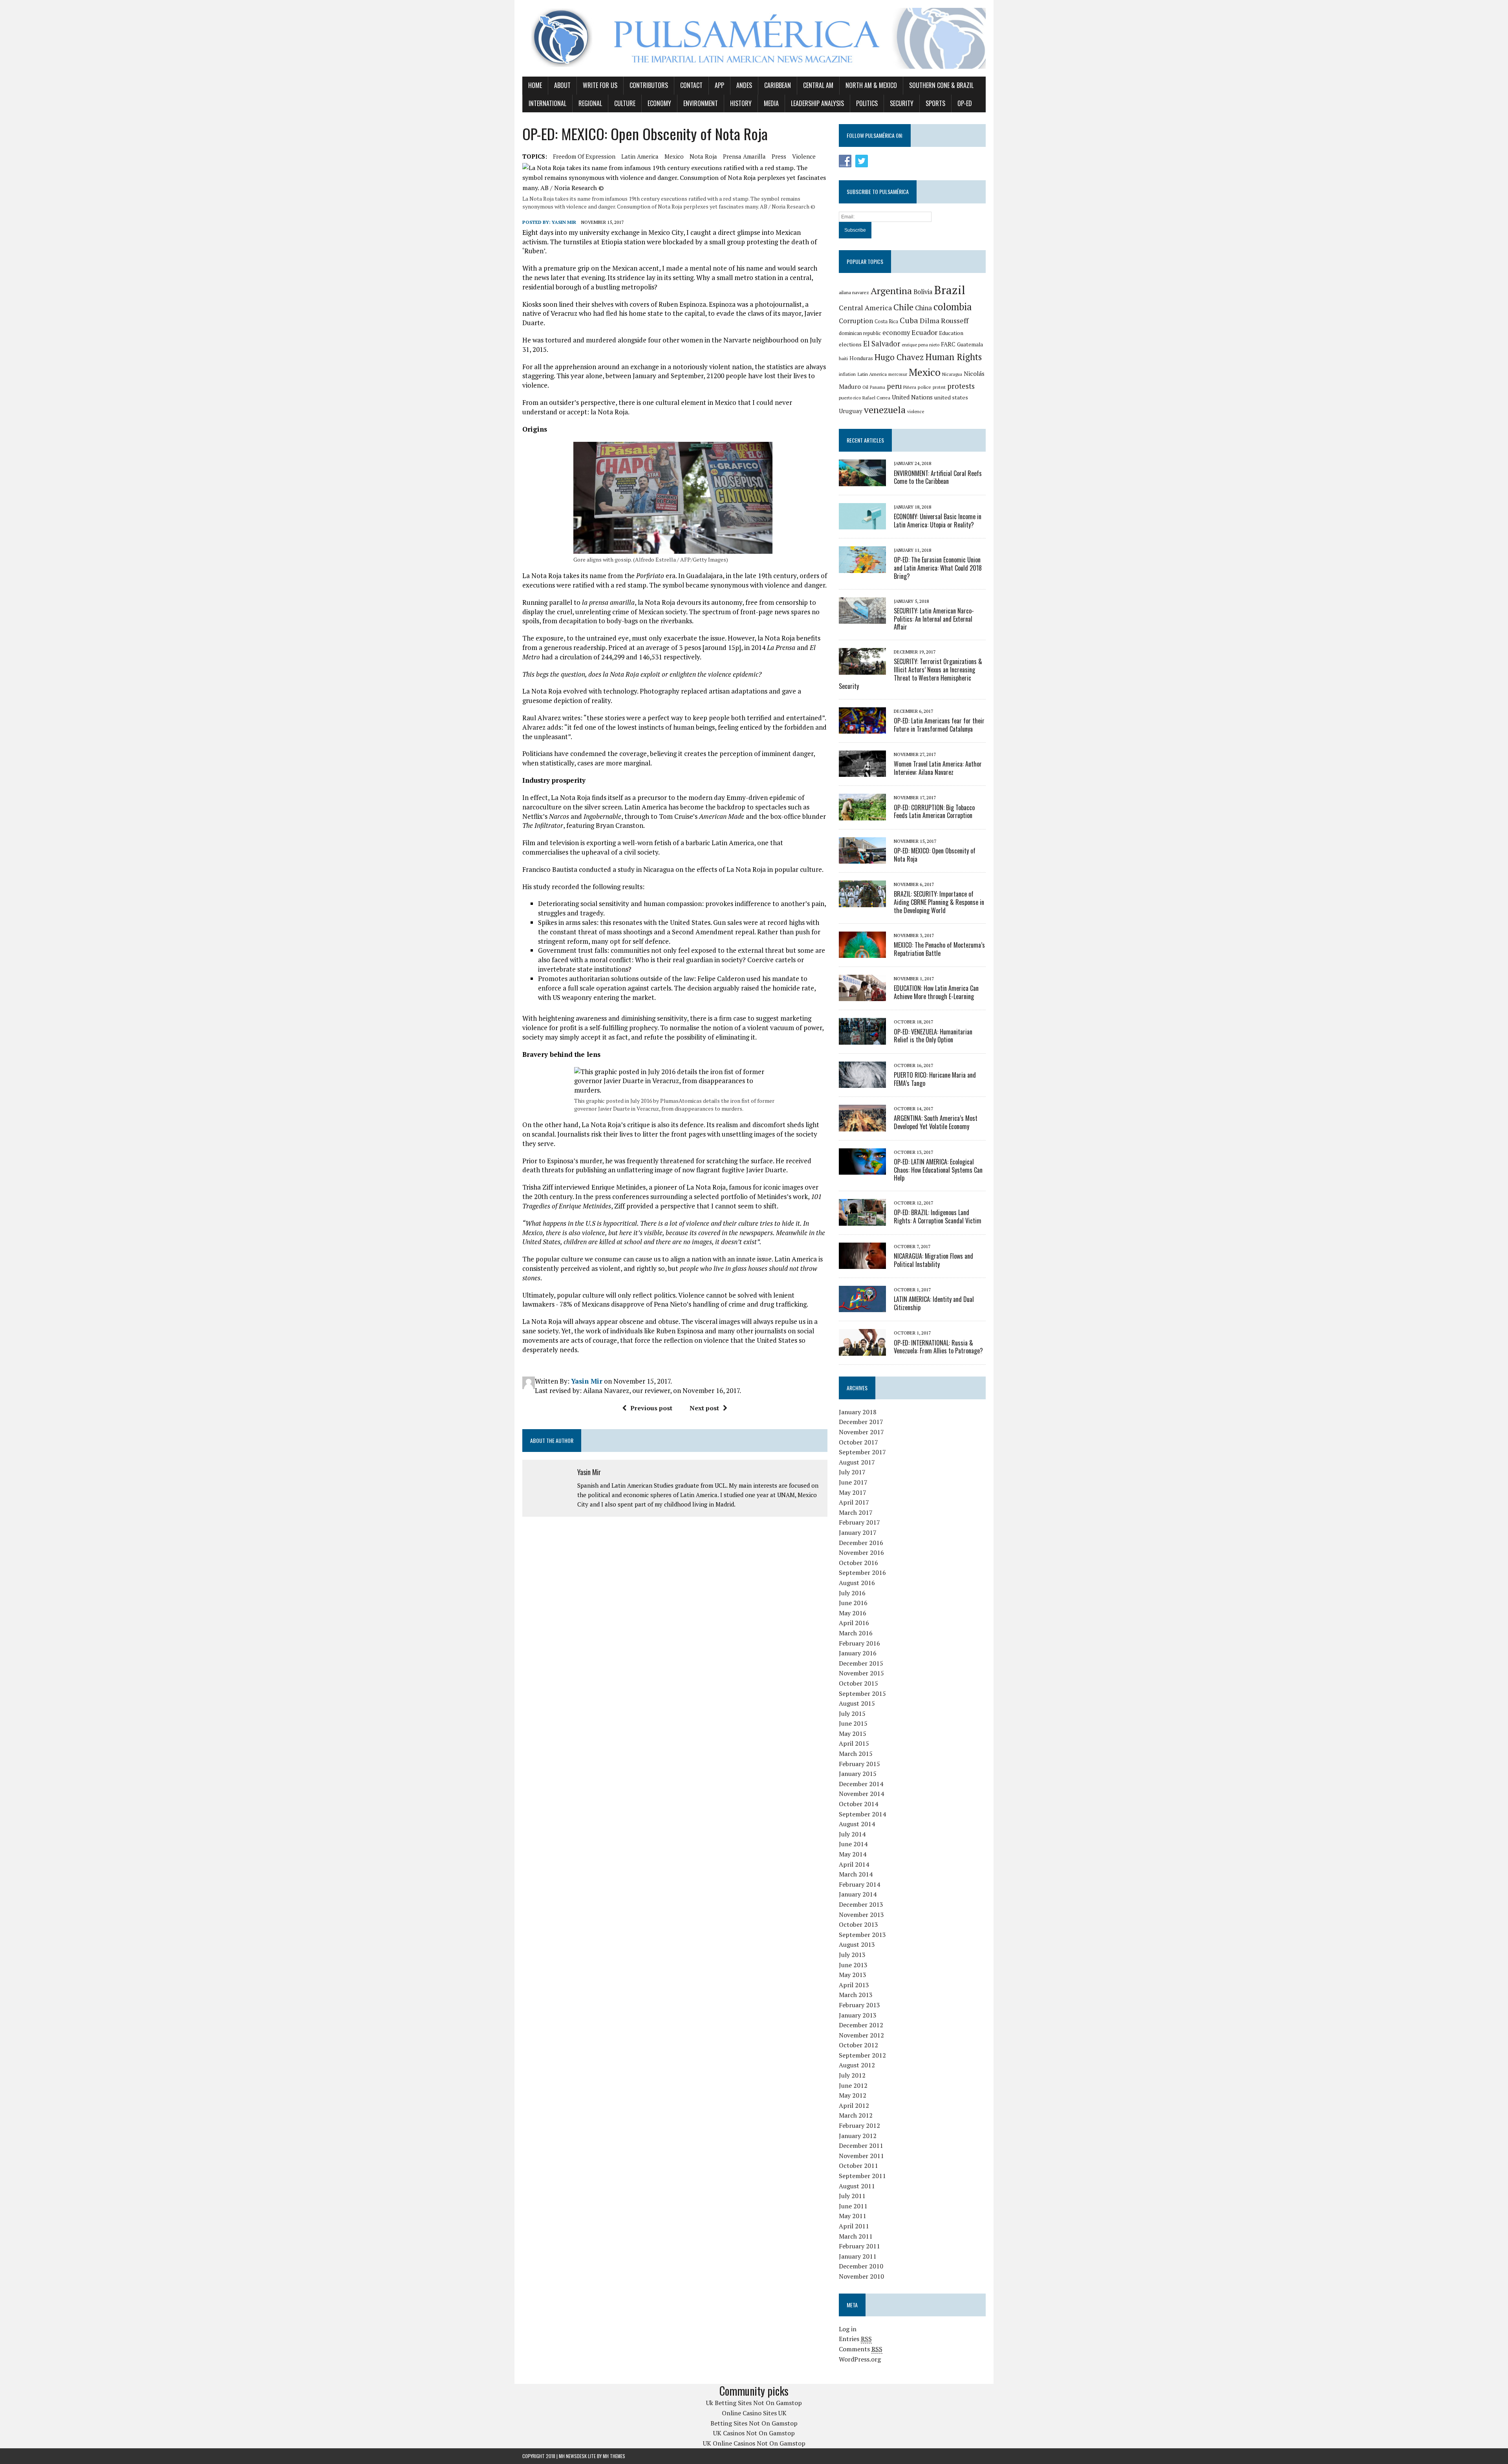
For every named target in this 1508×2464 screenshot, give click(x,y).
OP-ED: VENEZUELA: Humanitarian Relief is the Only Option (933, 1036)
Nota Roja (703, 156)
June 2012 (853, 2085)
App (719, 85)
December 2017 (861, 1422)
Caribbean (778, 85)
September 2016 (862, 1572)
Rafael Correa (876, 398)
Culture (625, 103)
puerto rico (850, 398)
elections (850, 344)
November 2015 (861, 1673)
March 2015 (856, 1754)
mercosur (898, 374)
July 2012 (852, 2075)
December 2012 (861, 2025)
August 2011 (857, 2186)
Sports (935, 103)
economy (896, 333)
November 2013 (861, 1915)
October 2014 (858, 1804)
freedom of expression (584, 156)
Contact (691, 85)
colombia (953, 307)
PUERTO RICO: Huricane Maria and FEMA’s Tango (935, 1079)
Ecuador (924, 332)
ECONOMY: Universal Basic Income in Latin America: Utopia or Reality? (938, 521)
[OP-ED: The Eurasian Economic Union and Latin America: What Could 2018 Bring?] (862, 567)
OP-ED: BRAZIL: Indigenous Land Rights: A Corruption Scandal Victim (938, 1216)
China (923, 308)
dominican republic (860, 333)
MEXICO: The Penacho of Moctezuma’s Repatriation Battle (939, 949)
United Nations (912, 397)
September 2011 (862, 2176)
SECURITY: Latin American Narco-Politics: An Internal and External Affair (934, 619)
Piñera (910, 387)
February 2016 (859, 1643)
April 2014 (854, 1864)
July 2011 (852, 2196)
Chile (903, 307)
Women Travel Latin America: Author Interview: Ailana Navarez (938, 768)
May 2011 (853, 2216)
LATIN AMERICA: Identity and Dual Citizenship (934, 1303)
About (562, 85)
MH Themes (614, 2456)
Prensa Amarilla (744, 156)
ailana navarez (854, 292)
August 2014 (857, 1824)
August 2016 (857, 1583)
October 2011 (858, 2166)
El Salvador (882, 344)
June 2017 (853, 1482)
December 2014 (861, 1784)
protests (961, 386)
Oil (865, 387)
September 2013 (862, 1935)
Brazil (950, 290)
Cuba (909, 320)
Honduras (861, 358)
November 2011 (861, 2156)
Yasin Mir (564, 222)
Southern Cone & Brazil (941, 85)
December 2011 (861, 2145)
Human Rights (953, 357)
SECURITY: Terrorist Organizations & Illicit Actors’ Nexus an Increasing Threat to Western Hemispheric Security (910, 674)
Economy (659, 103)
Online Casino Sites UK (754, 2413)
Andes (744, 85)
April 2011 (854, 2226)
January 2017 (858, 1532)
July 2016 (852, 1593)
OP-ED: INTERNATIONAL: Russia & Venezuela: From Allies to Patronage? (938, 1347)
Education (951, 333)
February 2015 (859, 1764)
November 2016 (861, 1552)
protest (939, 387)
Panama (878, 387)
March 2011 (856, 2236)
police (924, 387)
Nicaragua (952, 374)
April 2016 (854, 1623)
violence (804, 156)
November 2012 (861, 2035)
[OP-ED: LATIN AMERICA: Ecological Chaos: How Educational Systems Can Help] (862, 1169)
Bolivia (923, 292)
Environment (701, 103)
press (779, 156)
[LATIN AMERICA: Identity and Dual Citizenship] (862, 1307)
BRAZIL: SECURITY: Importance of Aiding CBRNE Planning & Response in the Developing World (939, 902)
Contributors (649, 85)
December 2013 (861, 1904)
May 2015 (853, 1734)
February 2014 (859, 1884)
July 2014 (852, 1834)
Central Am (818, 85)
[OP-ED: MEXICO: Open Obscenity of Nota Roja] (862, 859)
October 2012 (858, 2045)
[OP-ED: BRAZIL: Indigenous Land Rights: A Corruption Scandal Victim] (862, 1220)
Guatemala (970, 344)
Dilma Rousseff (944, 320)
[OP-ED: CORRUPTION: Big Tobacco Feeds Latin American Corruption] (862, 815)
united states (951, 397)
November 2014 (861, 1794)
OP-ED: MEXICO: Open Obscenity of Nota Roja (935, 855)
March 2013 (856, 1995)
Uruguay (851, 411)
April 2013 (854, 1985)
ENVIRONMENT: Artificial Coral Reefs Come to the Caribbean (938, 477)
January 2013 (858, 2015)
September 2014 (862, 1814)
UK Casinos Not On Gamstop (754, 2433)
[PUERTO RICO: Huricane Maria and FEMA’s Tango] (862, 1083)
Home (535, 85)
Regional (590, 103)
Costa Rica (886, 321)
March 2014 (856, 1874)
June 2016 (853, 1603)
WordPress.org (860, 2359)
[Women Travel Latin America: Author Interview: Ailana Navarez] (862, 772)
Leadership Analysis (817, 103)
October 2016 (858, 1563)
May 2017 (853, 1492)
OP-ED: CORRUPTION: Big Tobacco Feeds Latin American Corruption (934, 812)
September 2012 (862, 2055)
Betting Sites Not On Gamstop (754, 2423)
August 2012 (857, 2065)
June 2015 (853, 1723)
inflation (847, 374)
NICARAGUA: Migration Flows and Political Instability (933, 1260)
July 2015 (852, 1713)
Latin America (640, 156)
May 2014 (853, 1854)
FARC (948, 344)
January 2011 (858, 2256)
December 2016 (861, 1543)
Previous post (651, 1408)
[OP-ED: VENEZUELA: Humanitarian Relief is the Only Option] (862, 1039)
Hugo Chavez (899, 357)
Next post (704, 1408)
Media (771, 103)
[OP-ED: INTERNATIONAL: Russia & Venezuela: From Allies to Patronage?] (862, 1350)
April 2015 (854, 1743)
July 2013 (852, 1955)
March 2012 (856, 2115)
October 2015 (858, 1683)
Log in (848, 2329)
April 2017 (854, 1502)
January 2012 (858, 2136)
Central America (865, 308)
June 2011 (853, 2206)
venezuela (885, 410)
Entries (855, 2339)
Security (902, 103)
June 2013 (853, 1965)
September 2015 (862, 1693)
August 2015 (857, 1703)
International (547, 103)
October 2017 (858, 1442)
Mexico (674, 156)
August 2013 (857, 1944)
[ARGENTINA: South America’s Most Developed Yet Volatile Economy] (862, 1126)
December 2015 (861, 1663)
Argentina (891, 291)
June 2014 (853, 1844)
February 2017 (859, 1522)
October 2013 (858, 1924)
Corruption (856, 321)
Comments (861, 2349)
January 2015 (858, 1774)
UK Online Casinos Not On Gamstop (754, 2443)
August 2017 (857, 1462)
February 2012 (859, 2125)
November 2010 (861, 2276)
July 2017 (852, 1472)
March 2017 (856, 1512)
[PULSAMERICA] (754, 38)
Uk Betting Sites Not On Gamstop (754, 2403)
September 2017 (862, 1452)
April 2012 (854, 2105)
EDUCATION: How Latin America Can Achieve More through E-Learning (936, 992)
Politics (867, 103)
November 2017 (861, 1432)
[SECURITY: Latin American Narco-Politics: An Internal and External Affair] (862, 618)
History (741, 103)
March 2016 (856, 1633)
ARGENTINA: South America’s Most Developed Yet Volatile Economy (936, 1122)
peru (894, 386)
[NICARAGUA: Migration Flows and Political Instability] (862, 1263)
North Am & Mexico (871, 85)
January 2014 (858, 1894)
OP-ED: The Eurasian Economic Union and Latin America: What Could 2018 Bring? (938, 568)
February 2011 (859, 2246)
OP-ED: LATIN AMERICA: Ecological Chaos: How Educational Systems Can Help (938, 1170)
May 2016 (853, 1613)
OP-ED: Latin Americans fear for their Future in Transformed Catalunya (939, 725)
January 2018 (858, 1412)
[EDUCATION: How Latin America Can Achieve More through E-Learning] (862, 996)
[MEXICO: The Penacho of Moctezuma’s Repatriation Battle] (862, 953)
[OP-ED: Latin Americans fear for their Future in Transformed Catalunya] (862, 728)
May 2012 (853, 2095)
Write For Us (600, 85)
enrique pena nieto (921, 345)
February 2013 (859, 2005)
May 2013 (853, 1975)
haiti (843, 358)
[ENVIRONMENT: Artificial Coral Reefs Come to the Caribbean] (862, 481)
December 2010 (861, 2266)
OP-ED (965, 103)
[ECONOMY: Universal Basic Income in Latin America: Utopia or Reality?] (862, 524)
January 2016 (858, 1653)
